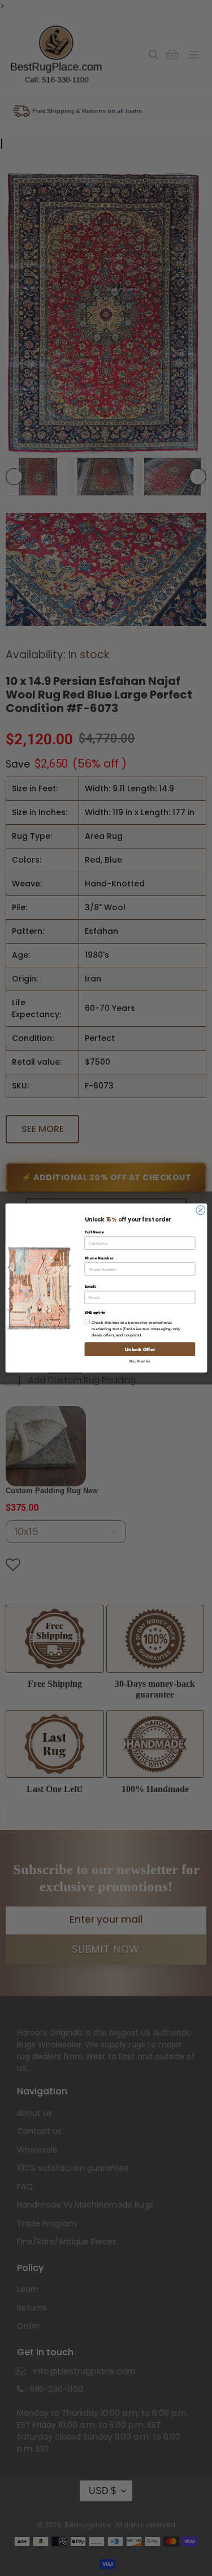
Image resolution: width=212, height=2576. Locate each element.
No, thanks (140, 1361)
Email (90, 1286)
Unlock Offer (140, 1349)
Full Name (94, 1232)
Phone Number (99, 1258)
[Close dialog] (200, 1210)
